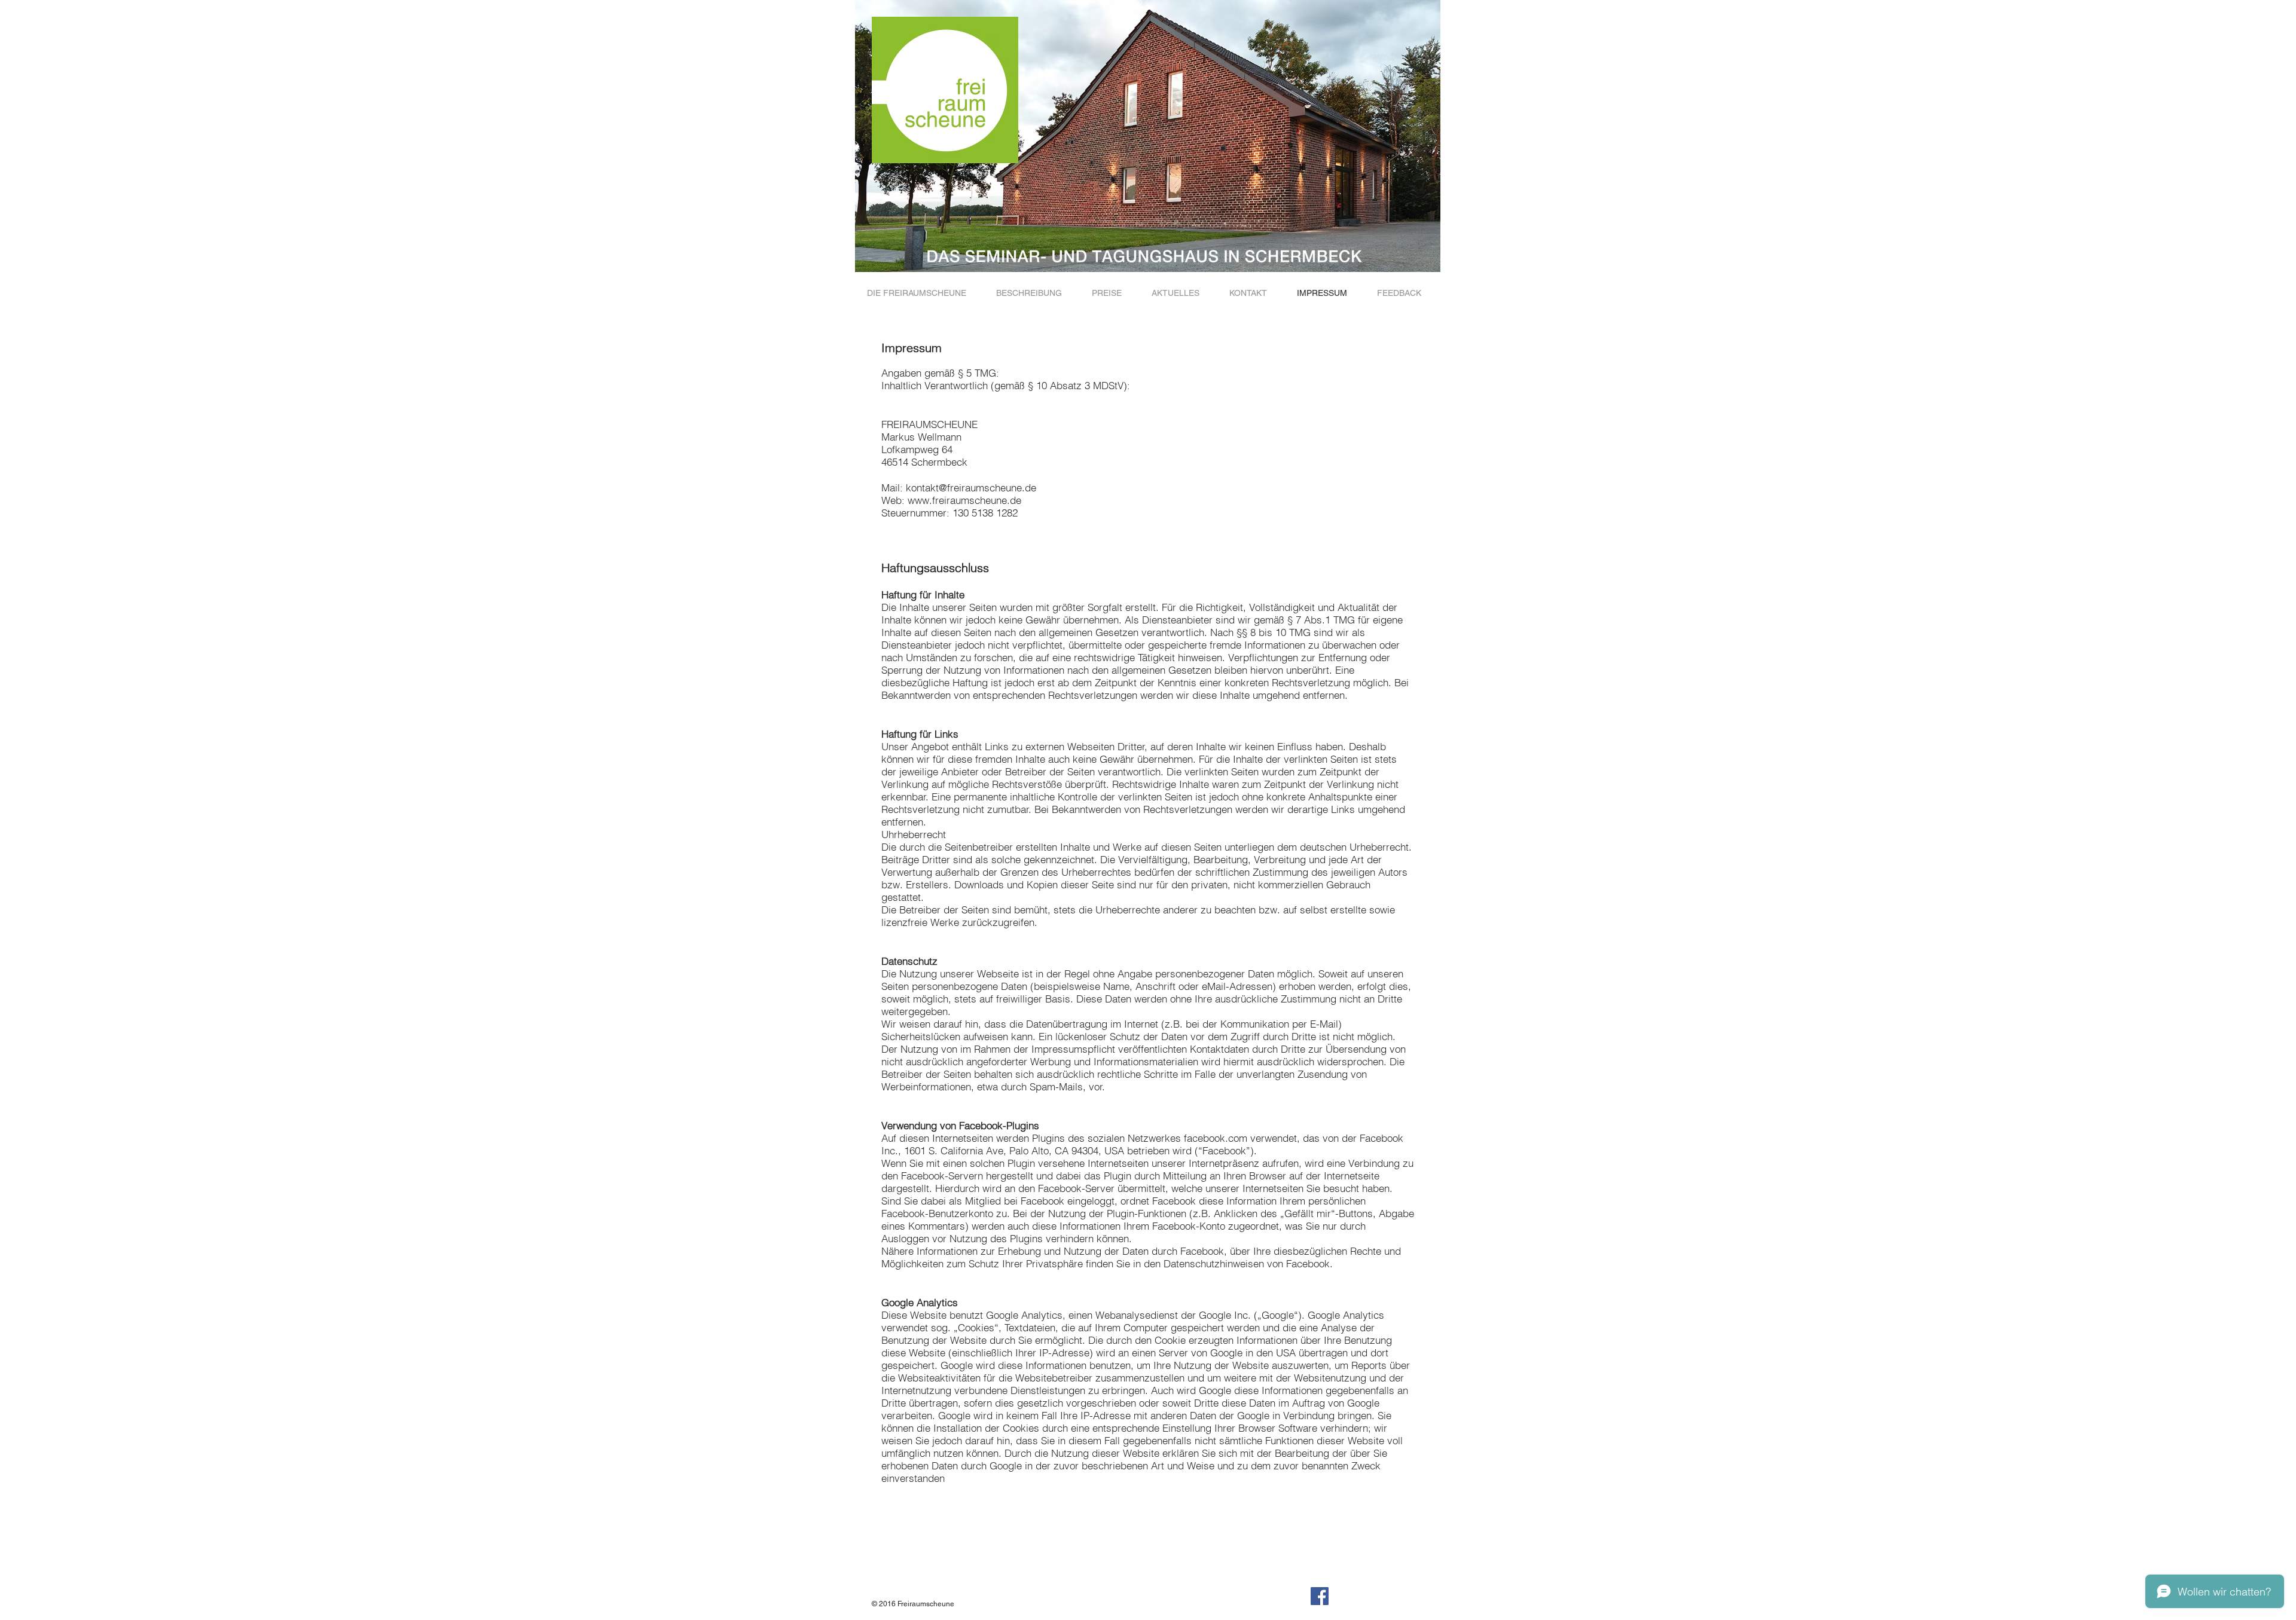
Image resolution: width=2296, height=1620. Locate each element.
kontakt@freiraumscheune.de (971, 487)
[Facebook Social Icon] (1320, 1596)
